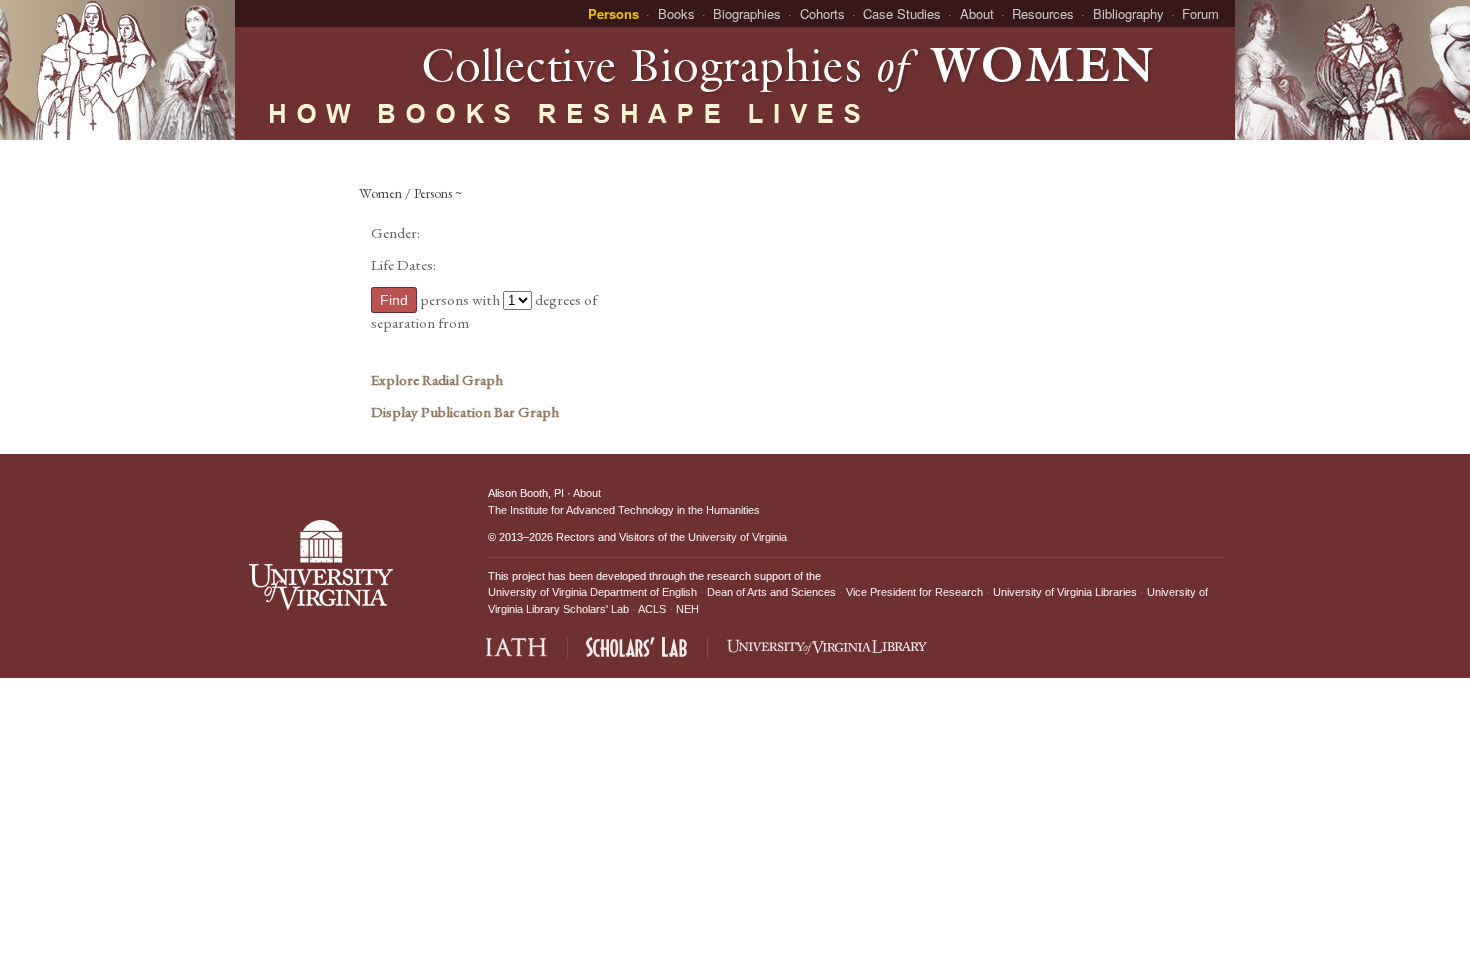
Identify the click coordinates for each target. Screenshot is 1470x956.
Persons (613, 13)
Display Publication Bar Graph (465, 412)
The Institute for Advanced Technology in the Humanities (624, 510)
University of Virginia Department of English (592, 592)
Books (676, 13)
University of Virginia (737, 537)
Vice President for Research (914, 592)
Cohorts (822, 13)
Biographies (747, 13)
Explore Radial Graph (437, 380)
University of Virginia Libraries (1065, 592)
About (977, 13)
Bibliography (1128, 13)
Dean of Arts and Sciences (771, 592)
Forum (1200, 13)
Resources (1043, 13)
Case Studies (902, 13)
